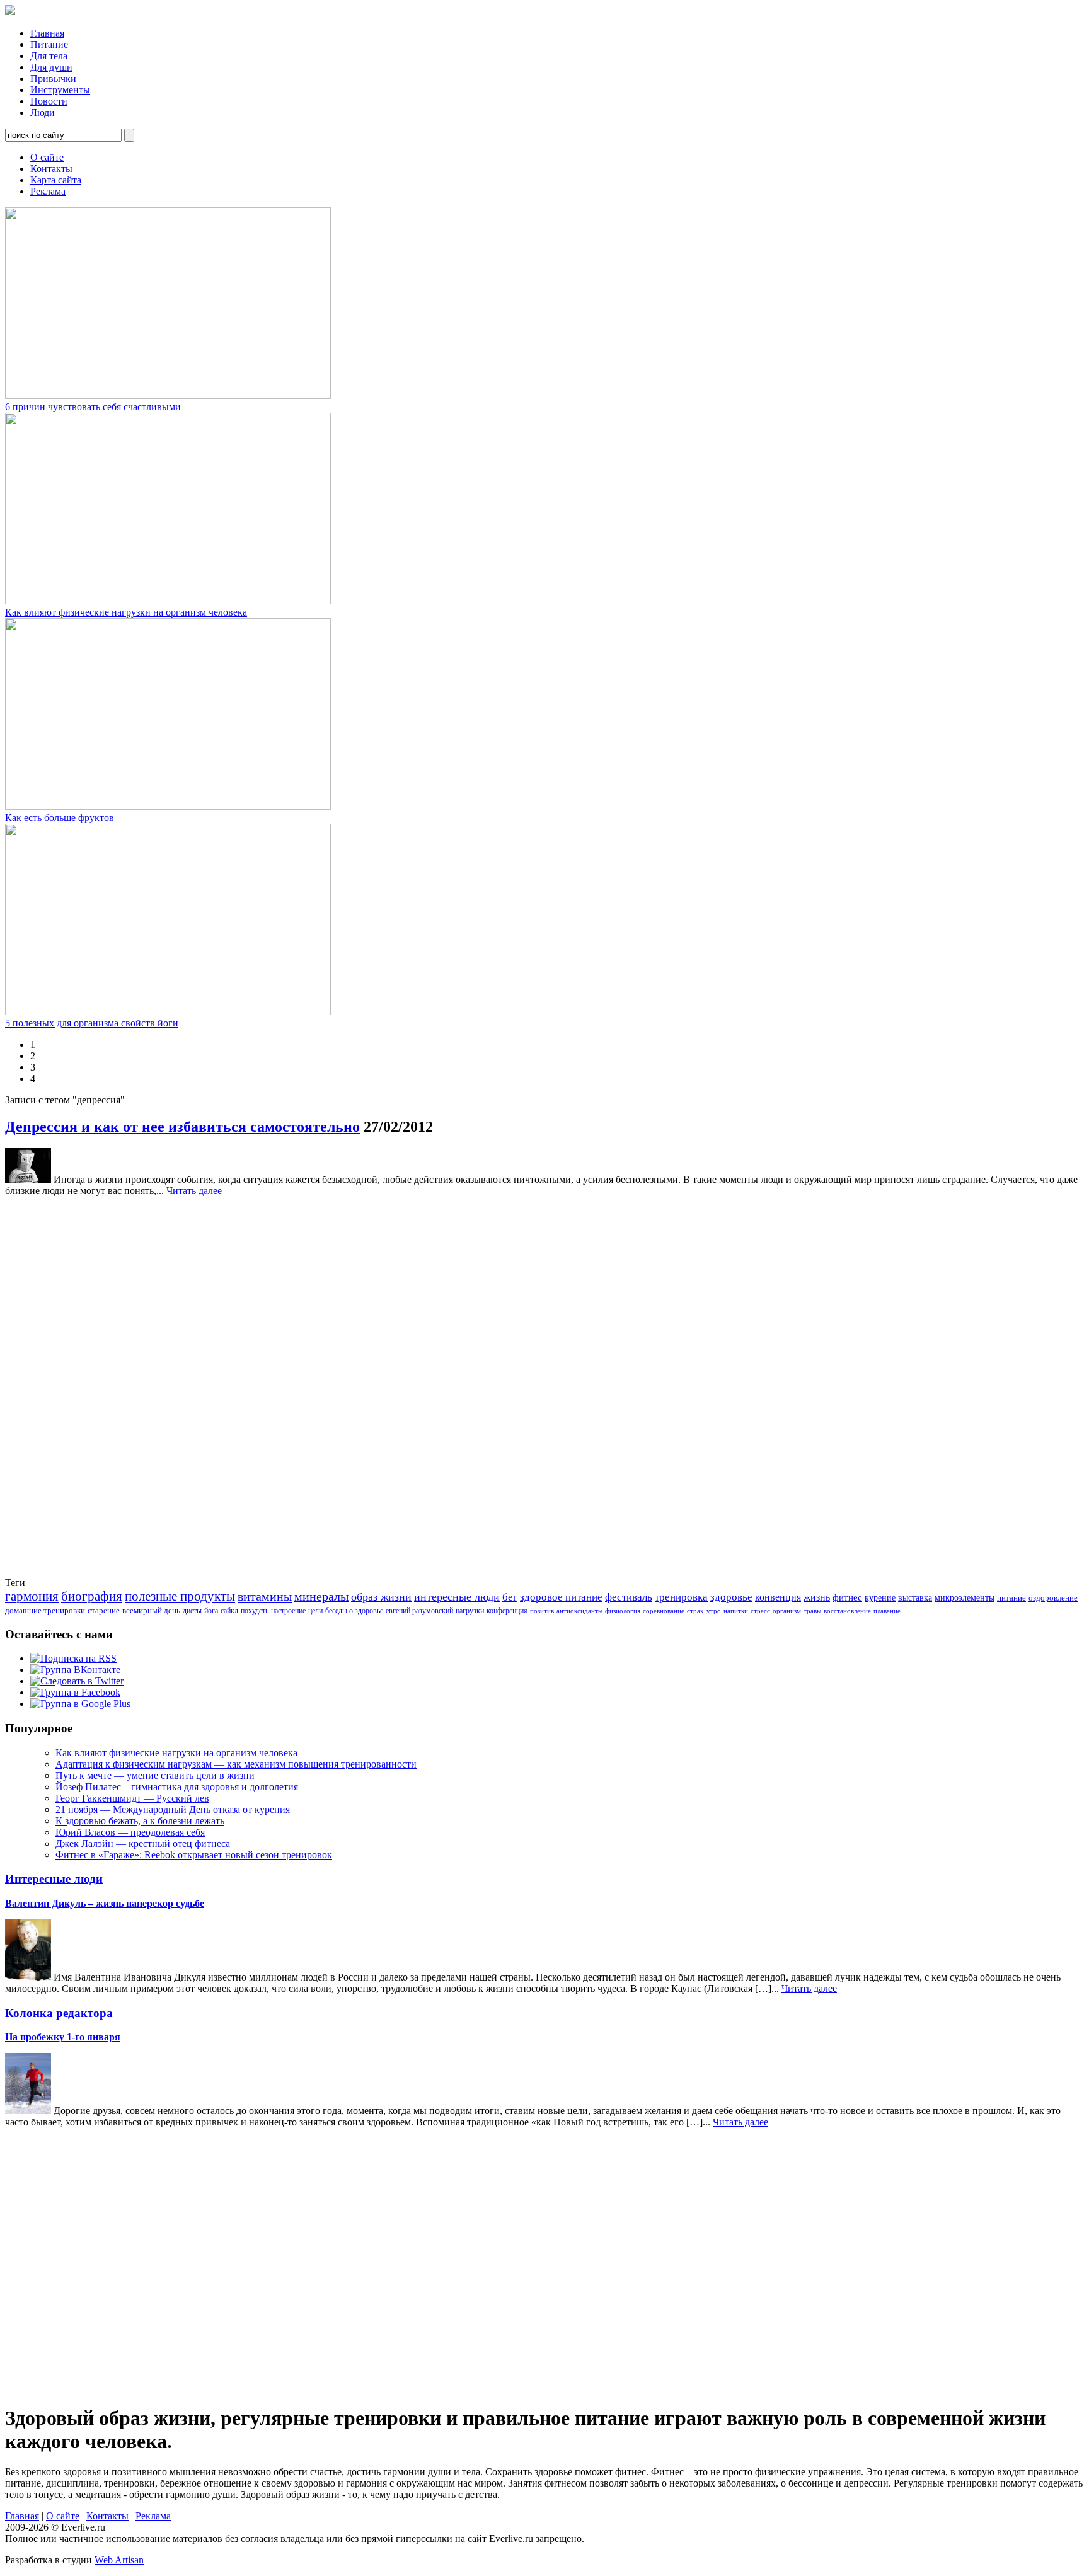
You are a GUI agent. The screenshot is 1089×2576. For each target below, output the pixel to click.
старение (104, 1610)
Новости (49, 101)
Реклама (48, 191)
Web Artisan (119, 2560)
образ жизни (381, 1597)
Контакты (51, 169)
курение (880, 1598)
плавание (887, 1611)
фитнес (847, 1597)
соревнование (664, 1611)
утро (714, 1611)
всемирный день (151, 1610)
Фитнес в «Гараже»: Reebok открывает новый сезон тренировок (194, 1855)
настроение (288, 1611)
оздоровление (1053, 1598)
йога (211, 1611)
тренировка (681, 1597)
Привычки (53, 78)
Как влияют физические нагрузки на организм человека (126, 612)
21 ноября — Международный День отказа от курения (173, 1809)
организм (787, 1611)
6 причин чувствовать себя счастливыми (93, 407)
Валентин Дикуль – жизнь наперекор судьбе (105, 1903)
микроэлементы (965, 1598)
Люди (43, 112)
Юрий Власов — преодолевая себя (130, 1832)
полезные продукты (180, 1596)
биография (92, 1596)
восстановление (847, 1611)
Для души (51, 67)
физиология (623, 1611)
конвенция (778, 1597)
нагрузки (470, 1611)
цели (315, 1611)
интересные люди (457, 1597)
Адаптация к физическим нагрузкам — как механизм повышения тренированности (236, 1764)
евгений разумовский (419, 1611)
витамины (265, 1596)
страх (695, 1611)
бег (510, 1597)
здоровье (731, 1597)
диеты (192, 1611)
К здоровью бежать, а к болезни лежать (140, 1821)
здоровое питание (561, 1597)
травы (812, 1611)
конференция (507, 1611)
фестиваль (629, 1597)
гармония (32, 1596)
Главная (47, 33)
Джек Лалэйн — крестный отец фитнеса (143, 1843)
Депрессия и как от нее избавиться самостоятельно (182, 1127)
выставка (915, 1598)
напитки (736, 1611)
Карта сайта (56, 180)
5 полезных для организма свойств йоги (92, 1023)
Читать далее (194, 1191)
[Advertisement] (55, 1386)
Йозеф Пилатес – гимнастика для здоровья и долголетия (177, 1787)
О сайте (47, 157)
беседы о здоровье (354, 1611)
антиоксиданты (579, 1611)
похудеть (255, 1611)
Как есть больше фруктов (60, 818)
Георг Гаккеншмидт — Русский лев (132, 1798)
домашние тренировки (45, 1610)
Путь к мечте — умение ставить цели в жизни (155, 1775)
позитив (542, 1611)
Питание (49, 44)
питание (1011, 1598)
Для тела (49, 56)
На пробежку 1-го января (63, 2037)
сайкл (229, 1611)
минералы (321, 1596)
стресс (760, 1611)
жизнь (817, 1597)
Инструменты (60, 90)
